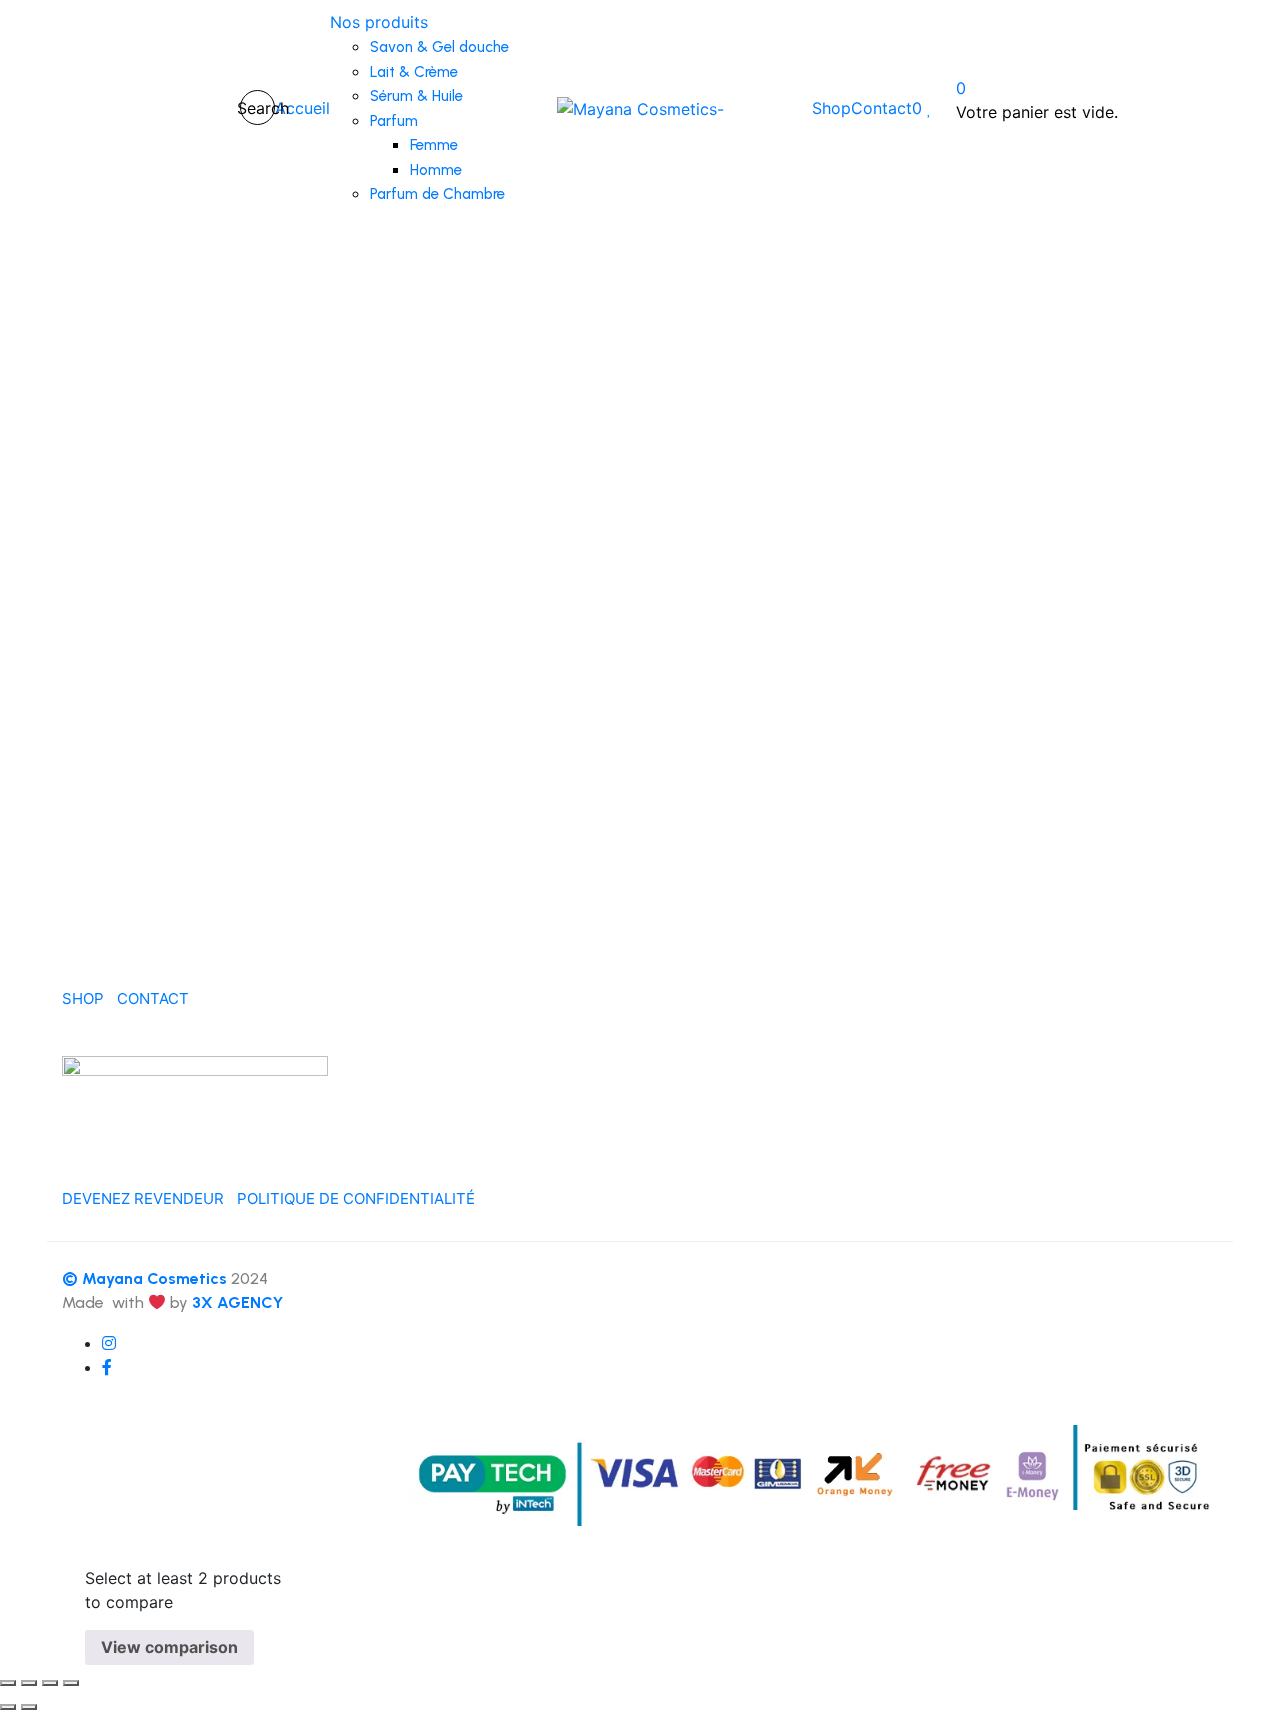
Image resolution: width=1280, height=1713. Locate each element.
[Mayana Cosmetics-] (640, 108)
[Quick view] (53, 641)
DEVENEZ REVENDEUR (143, 1198)
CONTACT (153, 998)
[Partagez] (50, 1683)
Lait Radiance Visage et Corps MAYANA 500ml (184, 780)
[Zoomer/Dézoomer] (8, 1683)
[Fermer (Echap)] (71, 1683)
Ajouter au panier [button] (131, 705)
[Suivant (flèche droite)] (29, 1707)
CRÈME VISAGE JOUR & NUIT (792, 399)
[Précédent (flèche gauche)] (8, 1707)
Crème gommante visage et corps (488, 738)
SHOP (83, 998)
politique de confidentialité (356, 1198)
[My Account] (210, 108)
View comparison (169, 1647)
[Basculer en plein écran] (29, 1683)
